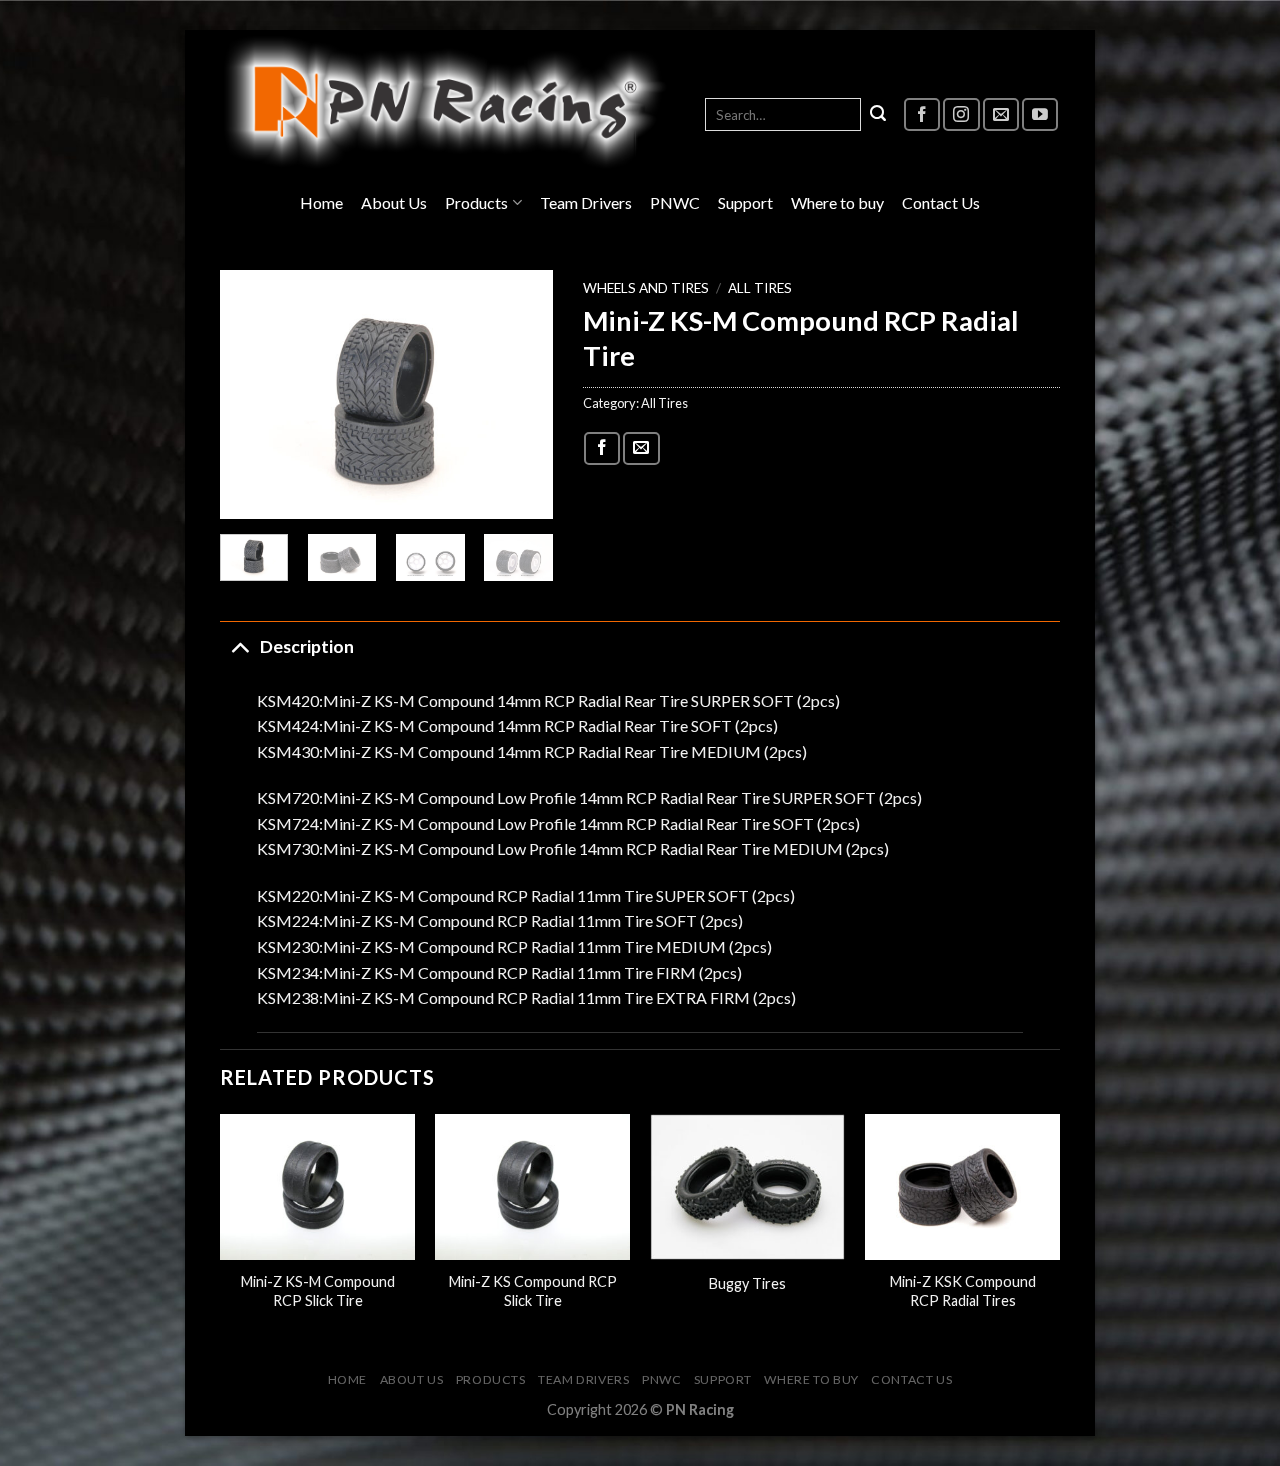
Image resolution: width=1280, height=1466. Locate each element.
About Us (394, 202)
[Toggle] (239, 646)
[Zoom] (246, 495)
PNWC (675, 202)
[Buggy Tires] (747, 1187)
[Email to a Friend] (641, 448)
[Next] (521, 395)
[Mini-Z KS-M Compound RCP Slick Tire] (317, 1187)
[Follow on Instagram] (961, 114)
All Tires (760, 288)
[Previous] (252, 395)
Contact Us (941, 202)
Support (745, 202)
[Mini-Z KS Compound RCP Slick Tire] (532, 1187)
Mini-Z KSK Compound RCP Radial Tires (963, 1291)
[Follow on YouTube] (1040, 114)
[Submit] (878, 115)
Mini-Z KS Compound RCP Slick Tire (533, 1291)
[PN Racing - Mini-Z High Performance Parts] (445, 102)
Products (476, 202)
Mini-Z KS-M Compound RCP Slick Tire (318, 1291)
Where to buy (837, 202)
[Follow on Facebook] (922, 114)
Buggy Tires (747, 1283)
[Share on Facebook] (602, 448)
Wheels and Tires (646, 288)
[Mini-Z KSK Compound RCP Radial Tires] (962, 1187)
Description (307, 646)
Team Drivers (586, 202)
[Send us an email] (1001, 114)
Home (321, 202)
